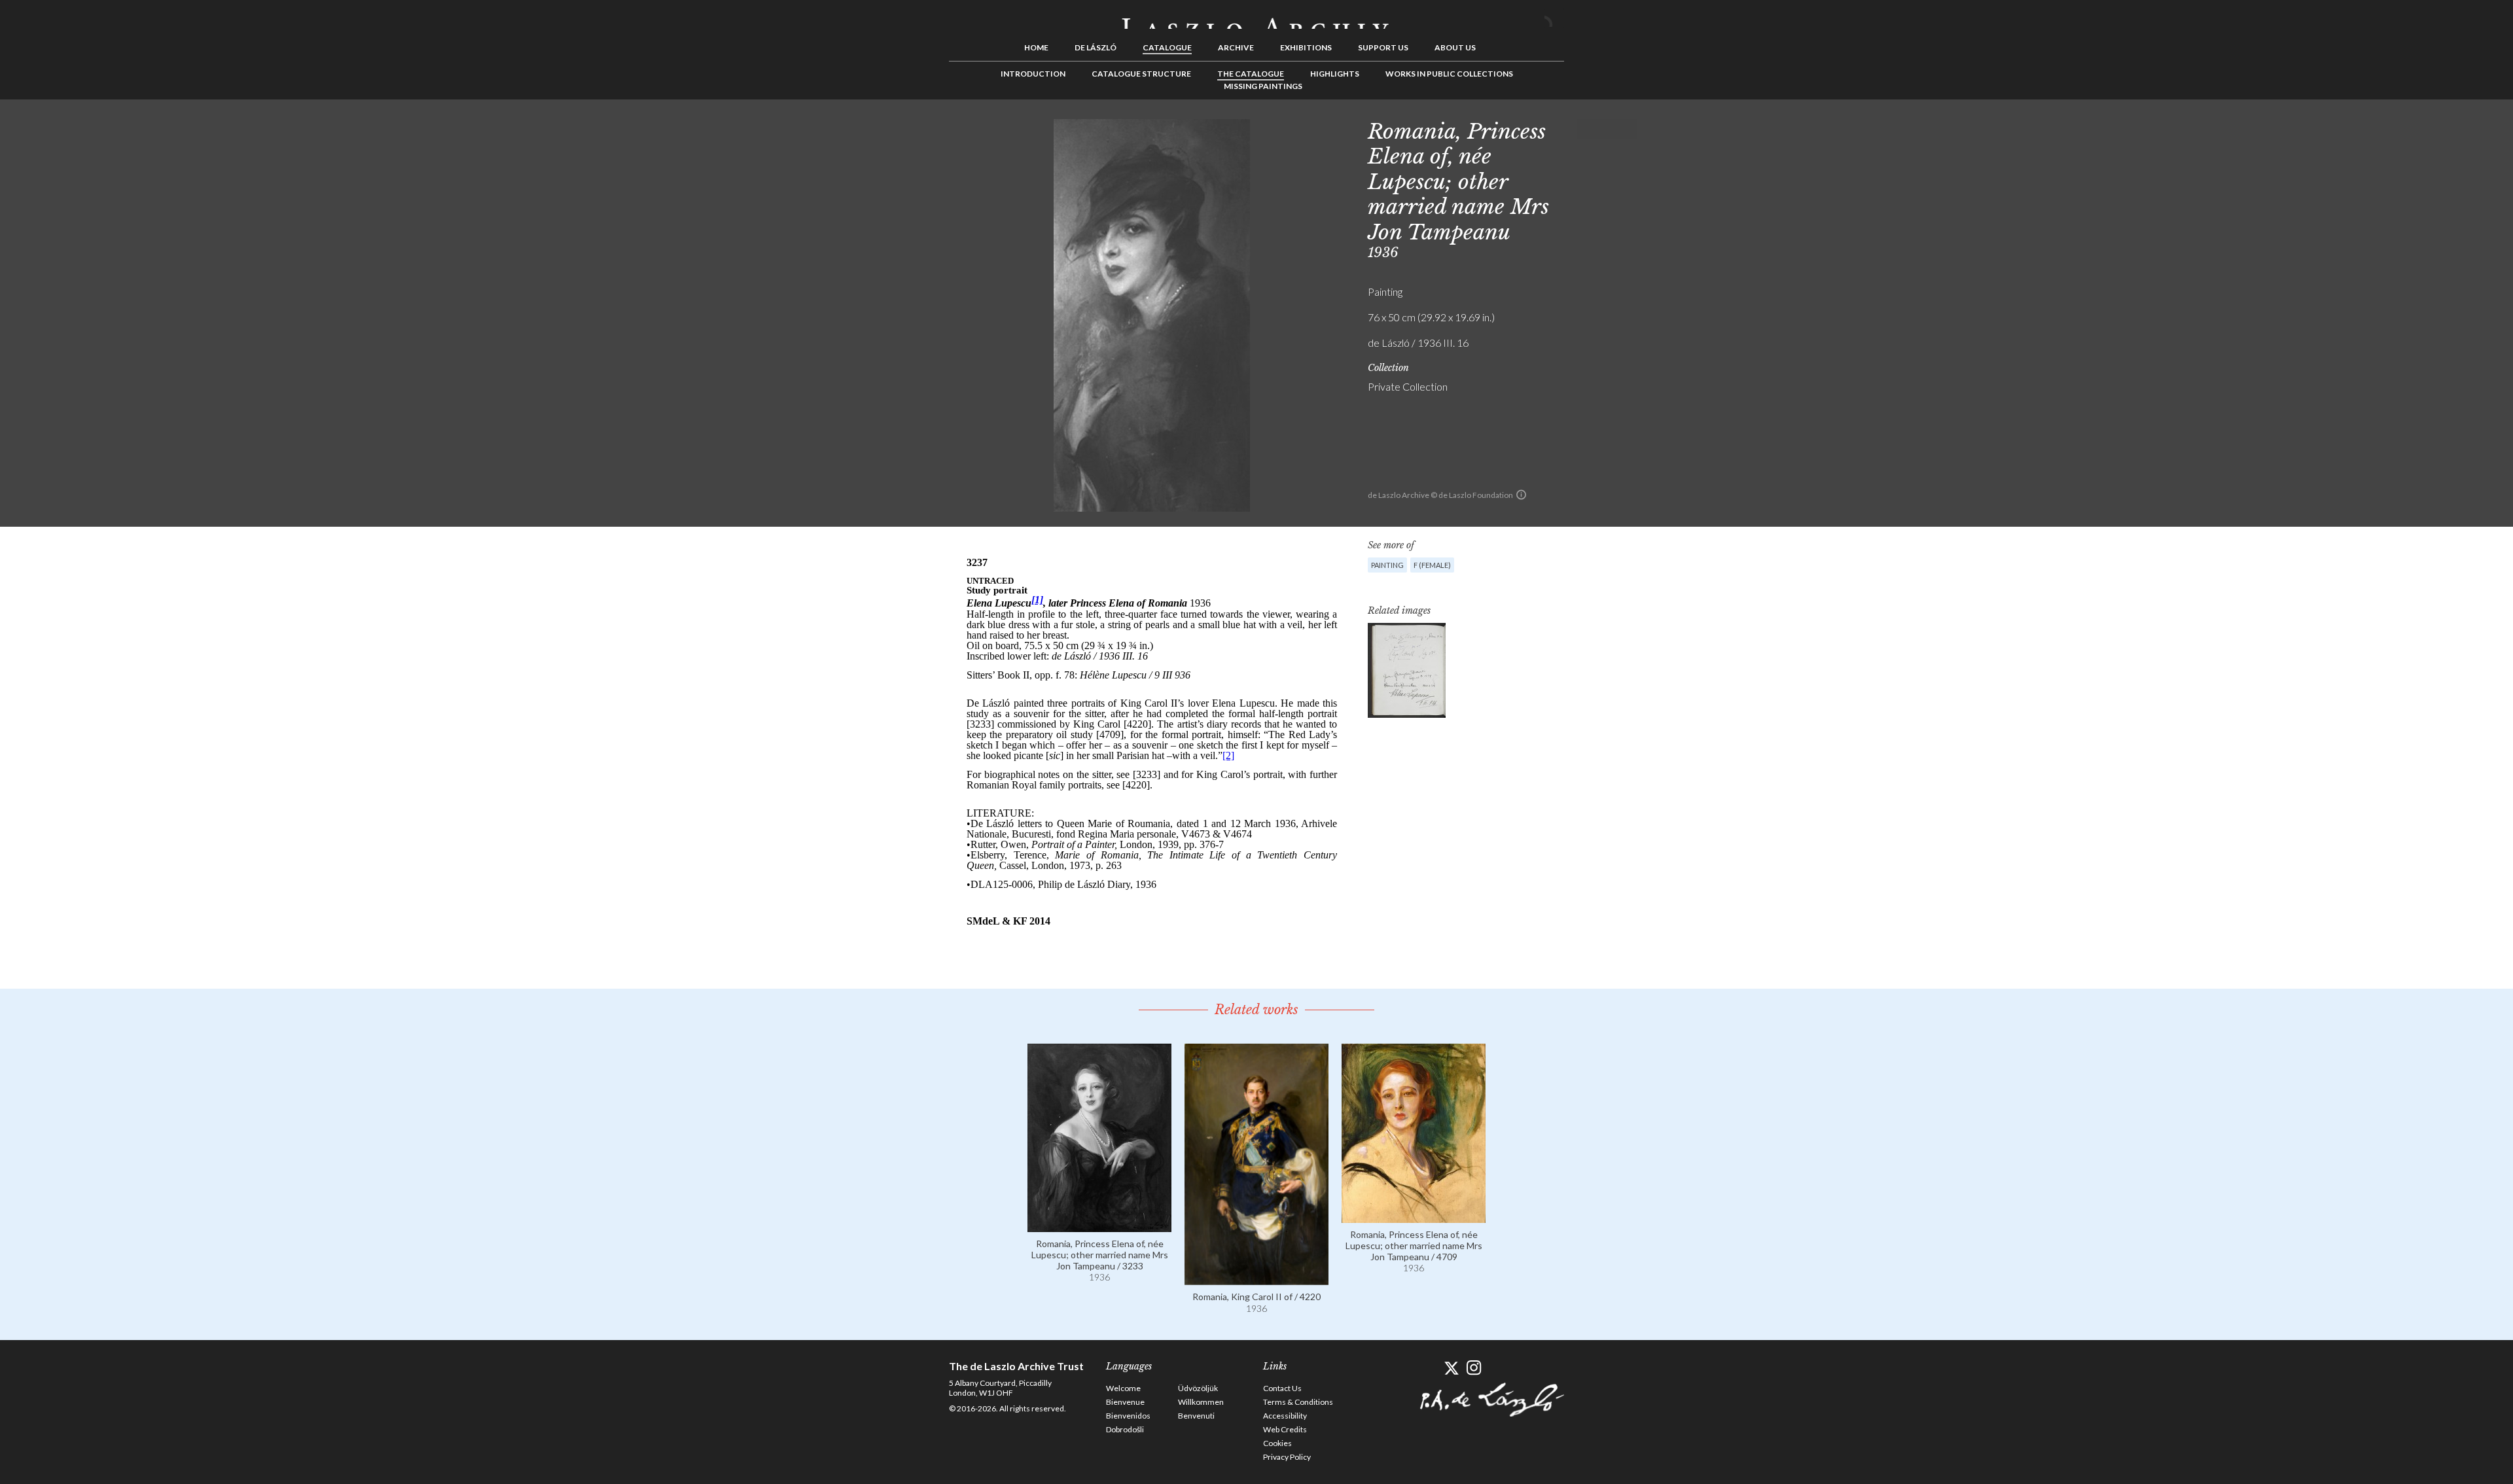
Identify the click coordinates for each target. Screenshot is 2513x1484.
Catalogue (1167, 47)
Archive (1236, 47)
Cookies (1277, 1443)
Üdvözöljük (1198, 1388)
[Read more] (1099, 1226)
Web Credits (1285, 1429)
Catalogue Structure (1141, 74)
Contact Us (1282, 1388)
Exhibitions (1306, 47)
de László (1096, 47)
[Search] (1554, 18)
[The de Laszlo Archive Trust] (1256, 18)
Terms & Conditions (1298, 1402)
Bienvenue (1125, 1402)
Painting (1387, 565)
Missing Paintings (1263, 86)
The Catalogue (1251, 74)
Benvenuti (1196, 1416)
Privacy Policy (1287, 1457)
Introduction (1033, 74)
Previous (1587, 129)
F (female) (1432, 565)
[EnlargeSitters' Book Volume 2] (1407, 670)
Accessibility (1285, 1416)
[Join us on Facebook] (1428, 1368)
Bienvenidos (1128, 1416)
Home (1036, 47)
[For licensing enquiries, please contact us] (1521, 495)
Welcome (1123, 1388)
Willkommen (1201, 1402)
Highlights (1335, 74)
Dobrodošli (1125, 1429)
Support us (1383, 47)
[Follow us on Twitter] (1451, 1368)
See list (1607, 129)
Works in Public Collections (1449, 74)
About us (1455, 47)
